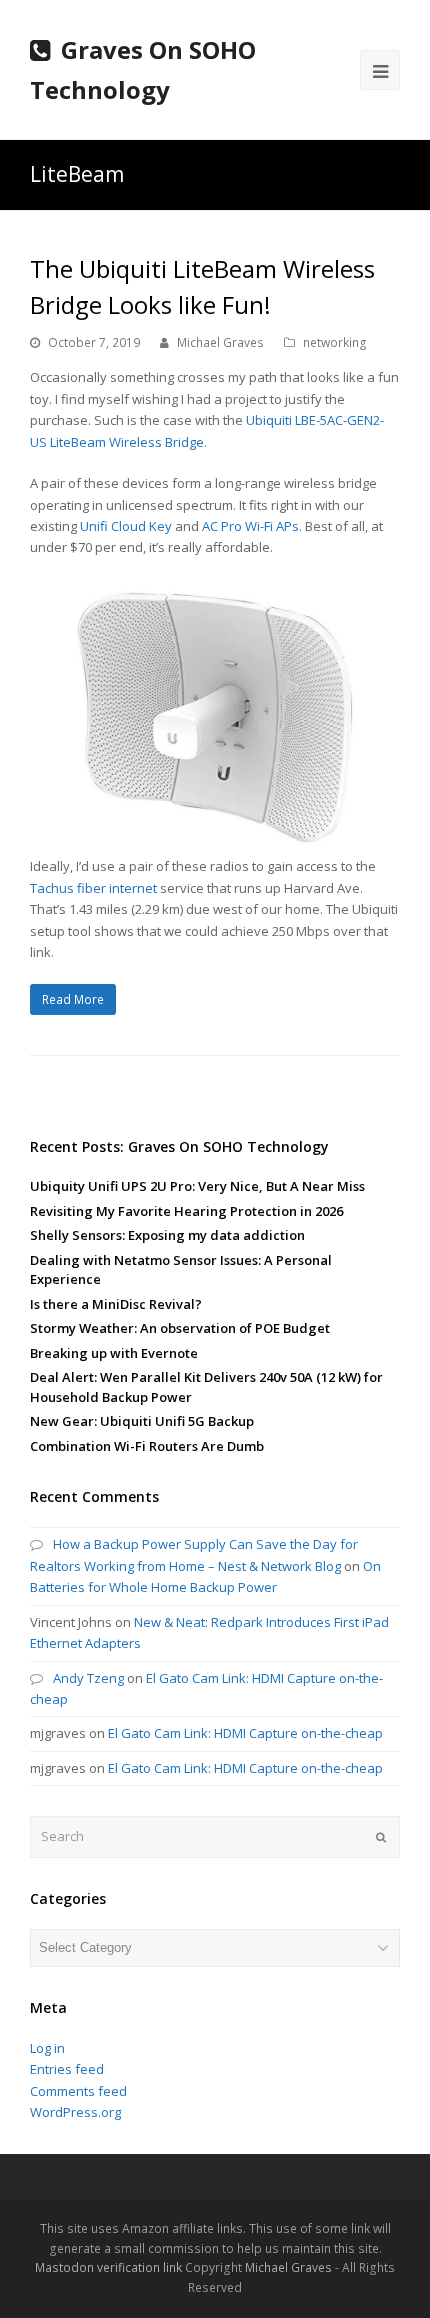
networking (335, 342)
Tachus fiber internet (93, 888)
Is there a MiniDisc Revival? (116, 1304)
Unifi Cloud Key (126, 526)
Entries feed (67, 2069)
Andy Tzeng (88, 1678)
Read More (73, 999)
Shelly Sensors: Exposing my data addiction (167, 1235)
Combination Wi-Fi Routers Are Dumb (147, 1446)
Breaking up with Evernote (114, 1353)
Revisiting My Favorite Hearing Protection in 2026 (186, 1211)
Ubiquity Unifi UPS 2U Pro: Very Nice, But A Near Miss (197, 1186)
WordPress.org (75, 2112)
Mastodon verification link (108, 2267)
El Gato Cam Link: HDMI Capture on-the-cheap (245, 1733)
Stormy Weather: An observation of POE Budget (180, 1328)
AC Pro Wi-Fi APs (250, 526)
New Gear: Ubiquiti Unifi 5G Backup (142, 1421)
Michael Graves (220, 342)
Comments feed (78, 2091)
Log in (47, 2048)
